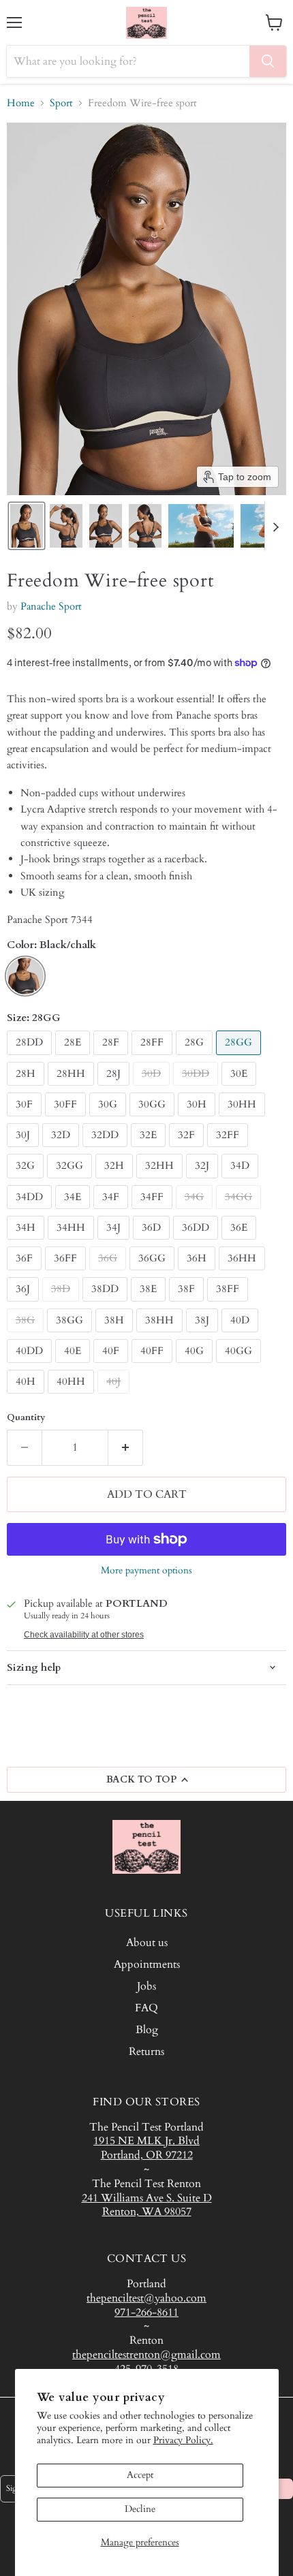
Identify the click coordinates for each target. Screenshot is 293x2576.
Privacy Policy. (183, 2440)
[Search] (268, 61)
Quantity (26, 1418)
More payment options (146, 1571)
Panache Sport (51, 606)
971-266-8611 (146, 2312)
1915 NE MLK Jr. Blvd (146, 2141)
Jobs (146, 1986)
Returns (146, 2052)
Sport (61, 103)
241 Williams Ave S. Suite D (147, 2198)
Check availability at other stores (84, 1635)
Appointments (147, 1964)
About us (147, 1943)
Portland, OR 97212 (147, 2155)
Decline (140, 2509)
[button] (27, 526)
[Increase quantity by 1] (126, 1447)
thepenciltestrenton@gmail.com (146, 2355)
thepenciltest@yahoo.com (146, 2298)
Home (21, 103)
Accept (140, 2475)
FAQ (146, 2008)
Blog (147, 2030)
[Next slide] (275, 526)
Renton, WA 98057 (147, 2212)
